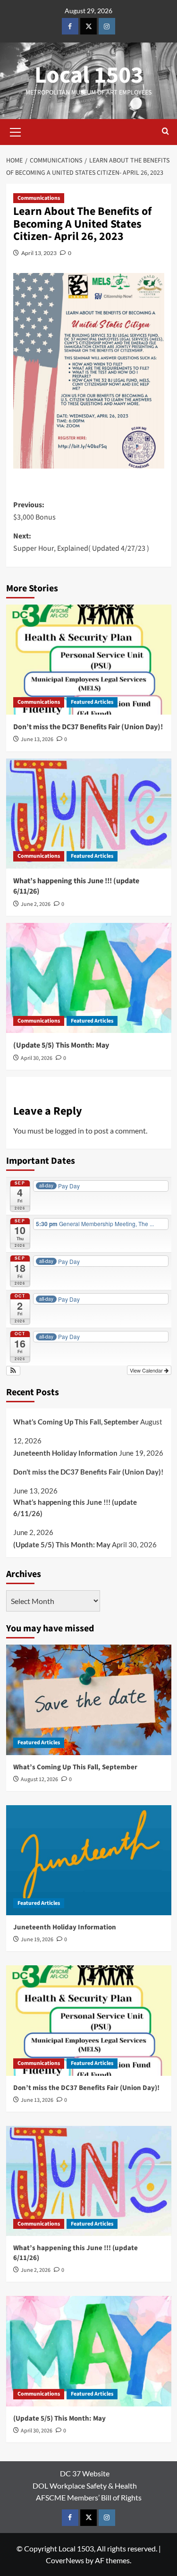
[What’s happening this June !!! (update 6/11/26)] (89, 814)
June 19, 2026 (37, 1940)
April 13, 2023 (39, 253)
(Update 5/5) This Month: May (61, 1045)
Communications (39, 198)
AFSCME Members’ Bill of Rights (89, 2497)
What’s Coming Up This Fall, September (76, 1422)
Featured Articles (92, 702)
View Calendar (147, 1370)
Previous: (34, 511)
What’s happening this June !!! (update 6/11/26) (75, 1508)
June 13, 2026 (37, 739)
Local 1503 (89, 75)
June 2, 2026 (36, 904)
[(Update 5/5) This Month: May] (89, 978)
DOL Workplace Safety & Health (85, 2486)
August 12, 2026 (39, 1779)
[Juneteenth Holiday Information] (89, 1860)
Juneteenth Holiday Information (65, 1453)
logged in (69, 1130)
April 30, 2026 (37, 1058)
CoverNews (65, 2560)
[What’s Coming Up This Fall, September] (89, 1700)
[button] (16, 131)
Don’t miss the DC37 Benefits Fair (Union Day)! (88, 727)
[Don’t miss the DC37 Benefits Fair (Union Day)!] (89, 660)
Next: (81, 542)
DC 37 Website (85, 2473)
